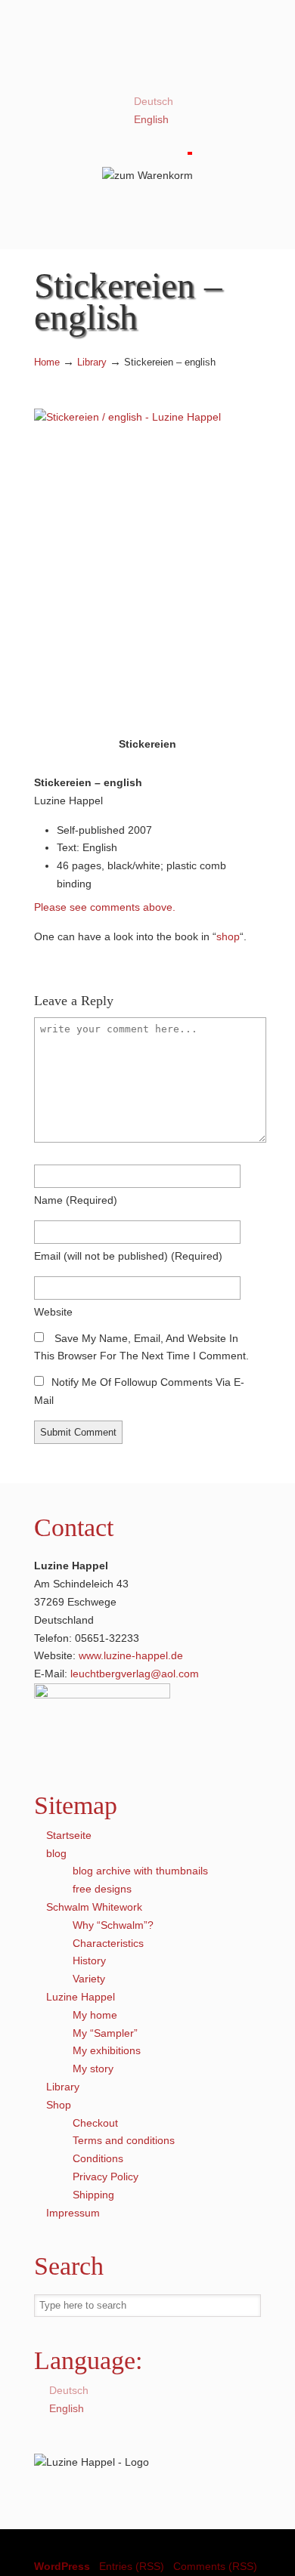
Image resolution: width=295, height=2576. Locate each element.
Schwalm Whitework (94, 1907)
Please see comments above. (105, 907)
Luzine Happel (147, 51)
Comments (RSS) (215, 2566)
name (76, 1200)
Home (47, 362)
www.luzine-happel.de (131, 1655)
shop (228, 936)
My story (93, 2069)
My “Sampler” (105, 2033)
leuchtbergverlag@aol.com (135, 1674)
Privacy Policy (106, 2176)
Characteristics (108, 1943)
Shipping (93, 2195)
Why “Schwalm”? (113, 1925)
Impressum (73, 2213)
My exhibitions (107, 2050)
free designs (102, 1889)
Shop (59, 2105)
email (128, 1256)
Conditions (98, 2158)
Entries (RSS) (132, 2566)
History (89, 1961)
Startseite (69, 1835)
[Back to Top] (276, 2557)
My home (95, 2015)
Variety (89, 1979)
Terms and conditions (124, 2140)
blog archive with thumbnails (140, 1871)
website (53, 1312)
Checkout (95, 2123)
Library (92, 362)
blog (56, 1853)
